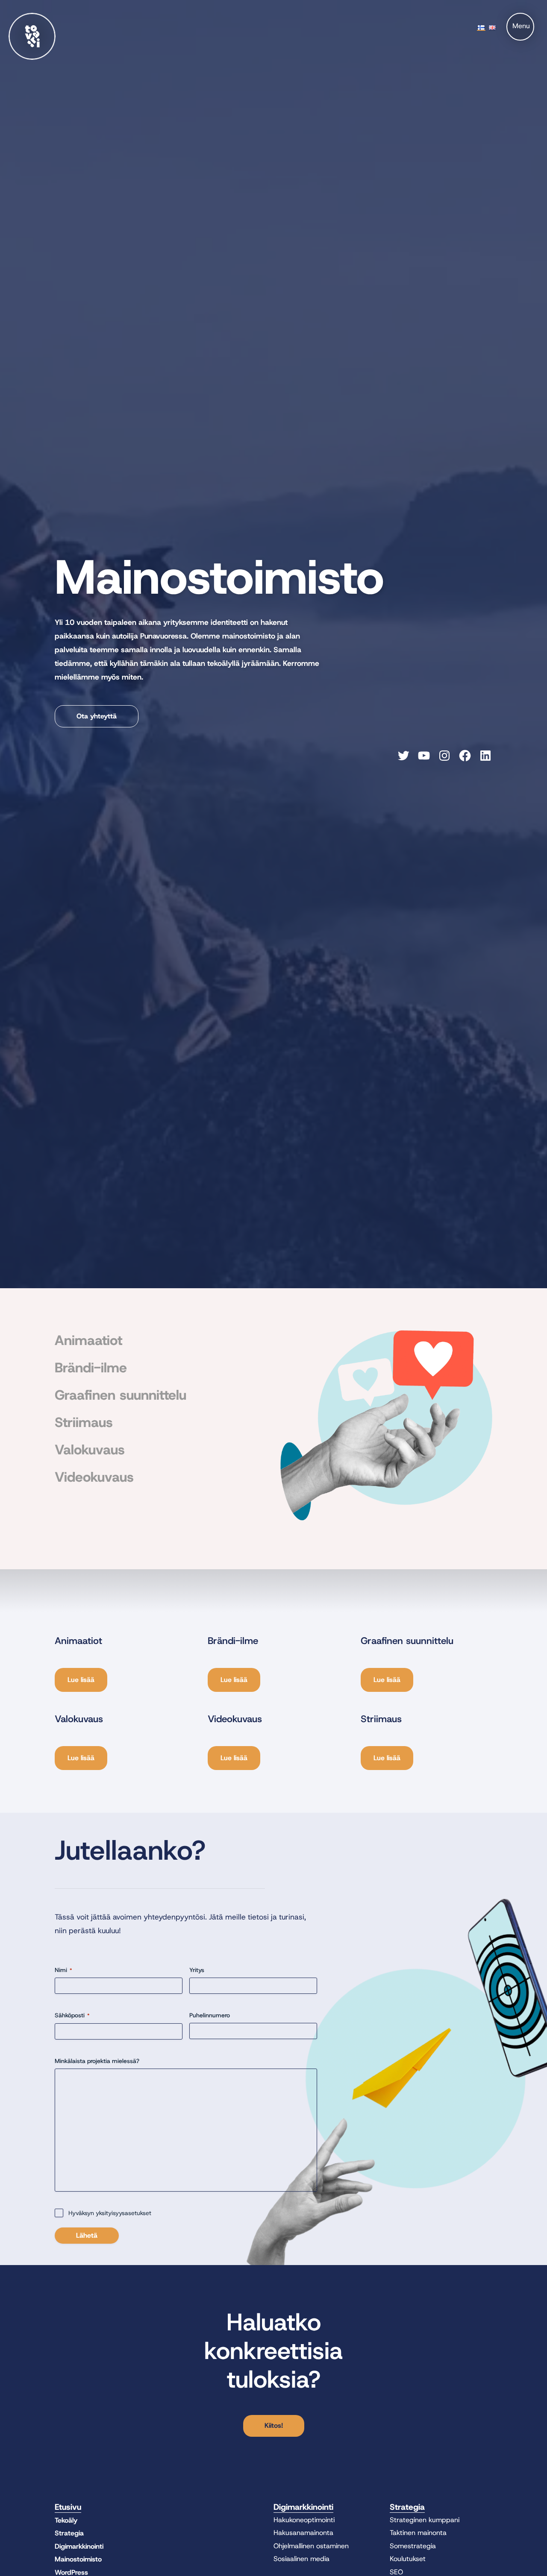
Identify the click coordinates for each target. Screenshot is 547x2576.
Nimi (63, 1970)
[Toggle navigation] (520, 27)
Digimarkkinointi (79, 2546)
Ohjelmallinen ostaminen (311, 2546)
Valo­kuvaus (90, 1450)
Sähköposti (72, 2015)
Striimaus (84, 1422)
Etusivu (68, 2507)
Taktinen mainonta (418, 2533)
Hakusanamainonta (303, 2533)
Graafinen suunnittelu (121, 1395)
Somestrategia (413, 2546)
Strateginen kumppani (425, 2520)
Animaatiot (88, 1340)
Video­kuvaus (94, 1477)
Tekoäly (66, 2520)
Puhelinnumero (210, 2015)
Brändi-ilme (91, 1368)
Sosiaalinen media (301, 2559)
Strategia (69, 2533)
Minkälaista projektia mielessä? (97, 2061)
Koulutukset (408, 2559)
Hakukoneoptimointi (304, 2520)
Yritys (197, 1970)
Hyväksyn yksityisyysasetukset (110, 2213)
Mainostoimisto (78, 2559)
